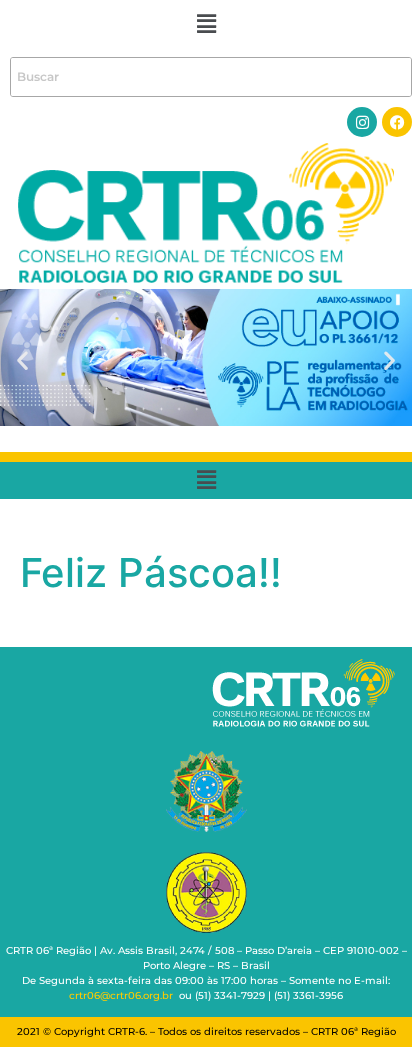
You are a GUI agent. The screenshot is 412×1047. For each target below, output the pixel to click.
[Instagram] (362, 122)
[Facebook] (397, 122)
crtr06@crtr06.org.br (121, 995)
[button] (206, 23)
